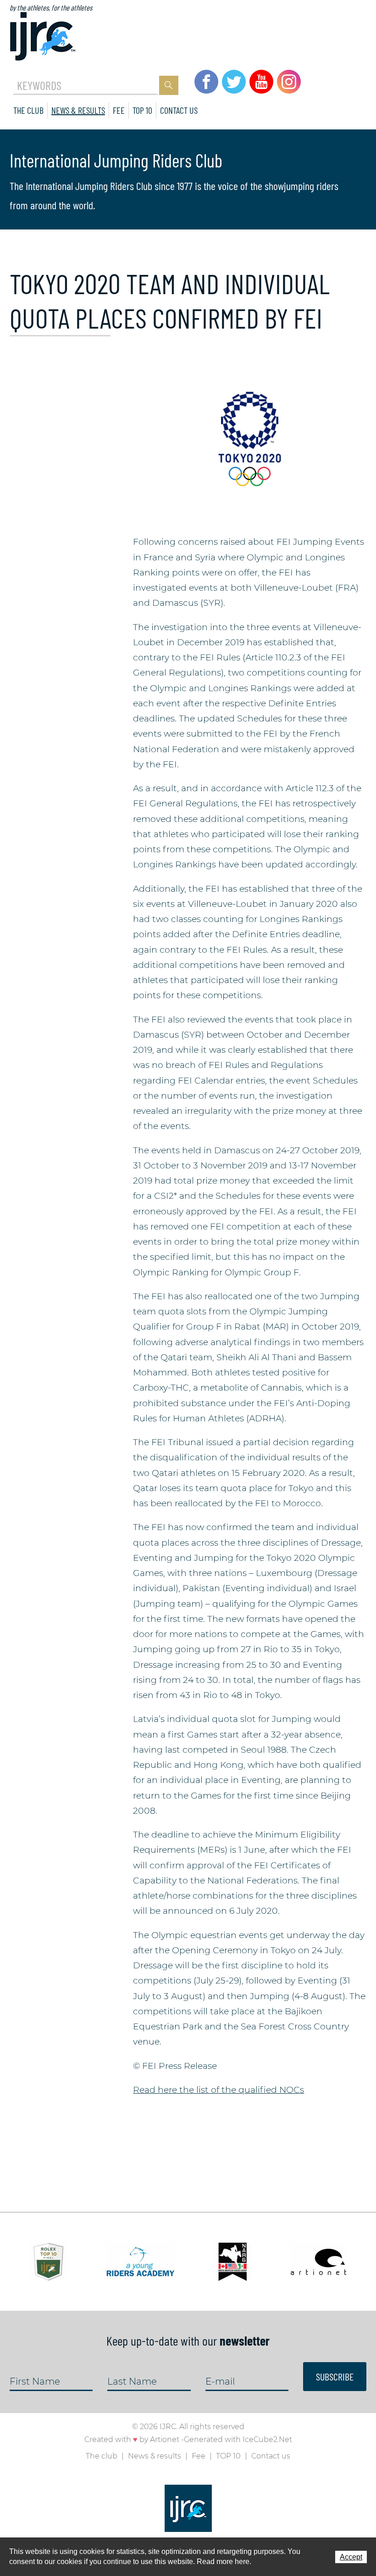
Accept (351, 2557)
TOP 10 (142, 110)
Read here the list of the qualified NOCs (218, 2090)
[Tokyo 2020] (250, 438)
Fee (119, 110)
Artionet (165, 2439)
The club (28, 110)
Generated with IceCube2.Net (238, 2439)
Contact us (179, 110)
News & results (78, 110)
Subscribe (335, 2376)
